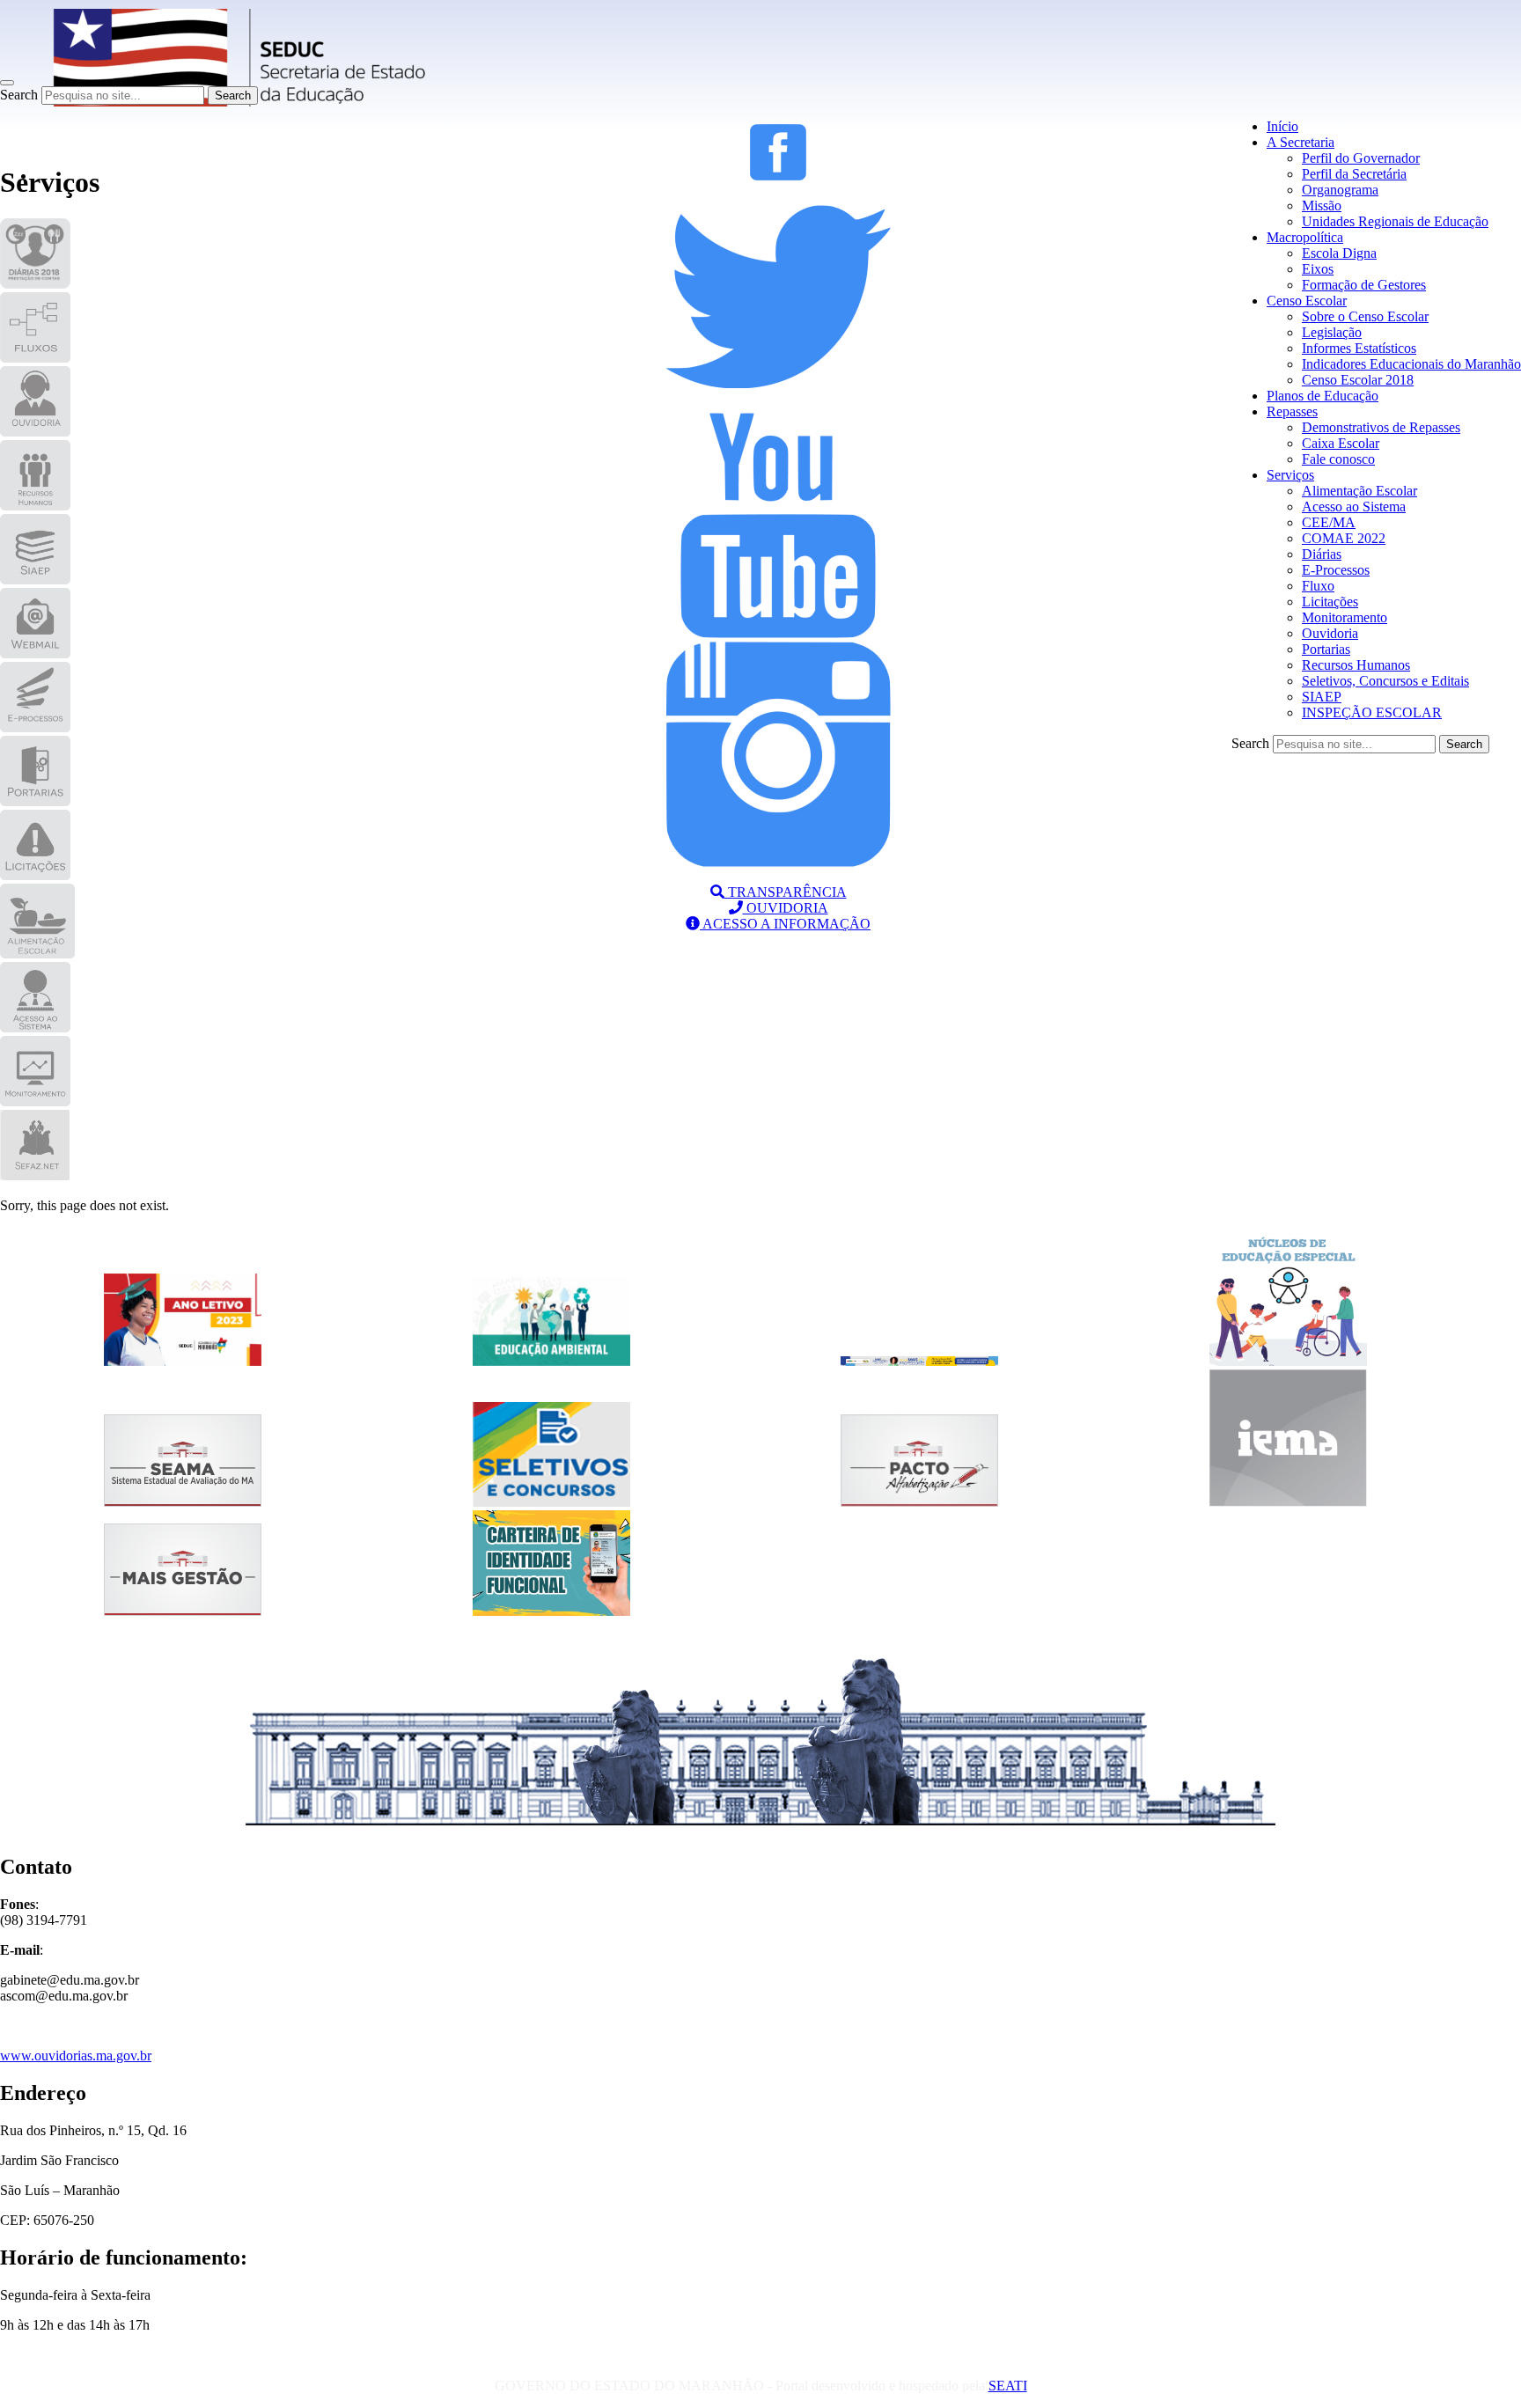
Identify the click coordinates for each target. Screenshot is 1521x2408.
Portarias (1326, 649)
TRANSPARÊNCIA (786, 892)
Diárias (1322, 554)
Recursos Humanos (1356, 665)
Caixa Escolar (1341, 443)
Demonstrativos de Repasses (1381, 427)
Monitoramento (1345, 617)
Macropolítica (1305, 237)
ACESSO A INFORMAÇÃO (785, 924)
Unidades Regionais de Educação (1395, 221)
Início (1282, 126)
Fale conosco (1338, 459)
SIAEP (1322, 697)
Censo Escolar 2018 (1358, 380)
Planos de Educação (1323, 396)
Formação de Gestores (1364, 285)
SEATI (1008, 2386)
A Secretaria (1301, 142)
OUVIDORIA (786, 908)
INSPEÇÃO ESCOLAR (1372, 712)
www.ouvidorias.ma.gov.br (76, 2056)
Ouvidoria (1330, 633)
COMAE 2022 (1344, 538)
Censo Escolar (1307, 301)
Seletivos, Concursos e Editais (1385, 681)
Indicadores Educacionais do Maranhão (1411, 364)
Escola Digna (1339, 253)
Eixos (1318, 269)
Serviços (1290, 475)
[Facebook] (778, 176)
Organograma (1340, 190)
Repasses (1292, 411)
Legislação (1332, 332)
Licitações (1330, 602)
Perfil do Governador (1361, 158)
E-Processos (1336, 570)
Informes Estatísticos (1359, 348)
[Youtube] (778, 633)
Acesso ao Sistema (1354, 507)
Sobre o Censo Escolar (1365, 316)
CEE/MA (1329, 522)
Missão (1322, 206)
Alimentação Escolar (1359, 491)
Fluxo (1318, 586)
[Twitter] (778, 404)
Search (19, 95)
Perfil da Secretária (1354, 174)
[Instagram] (778, 862)
